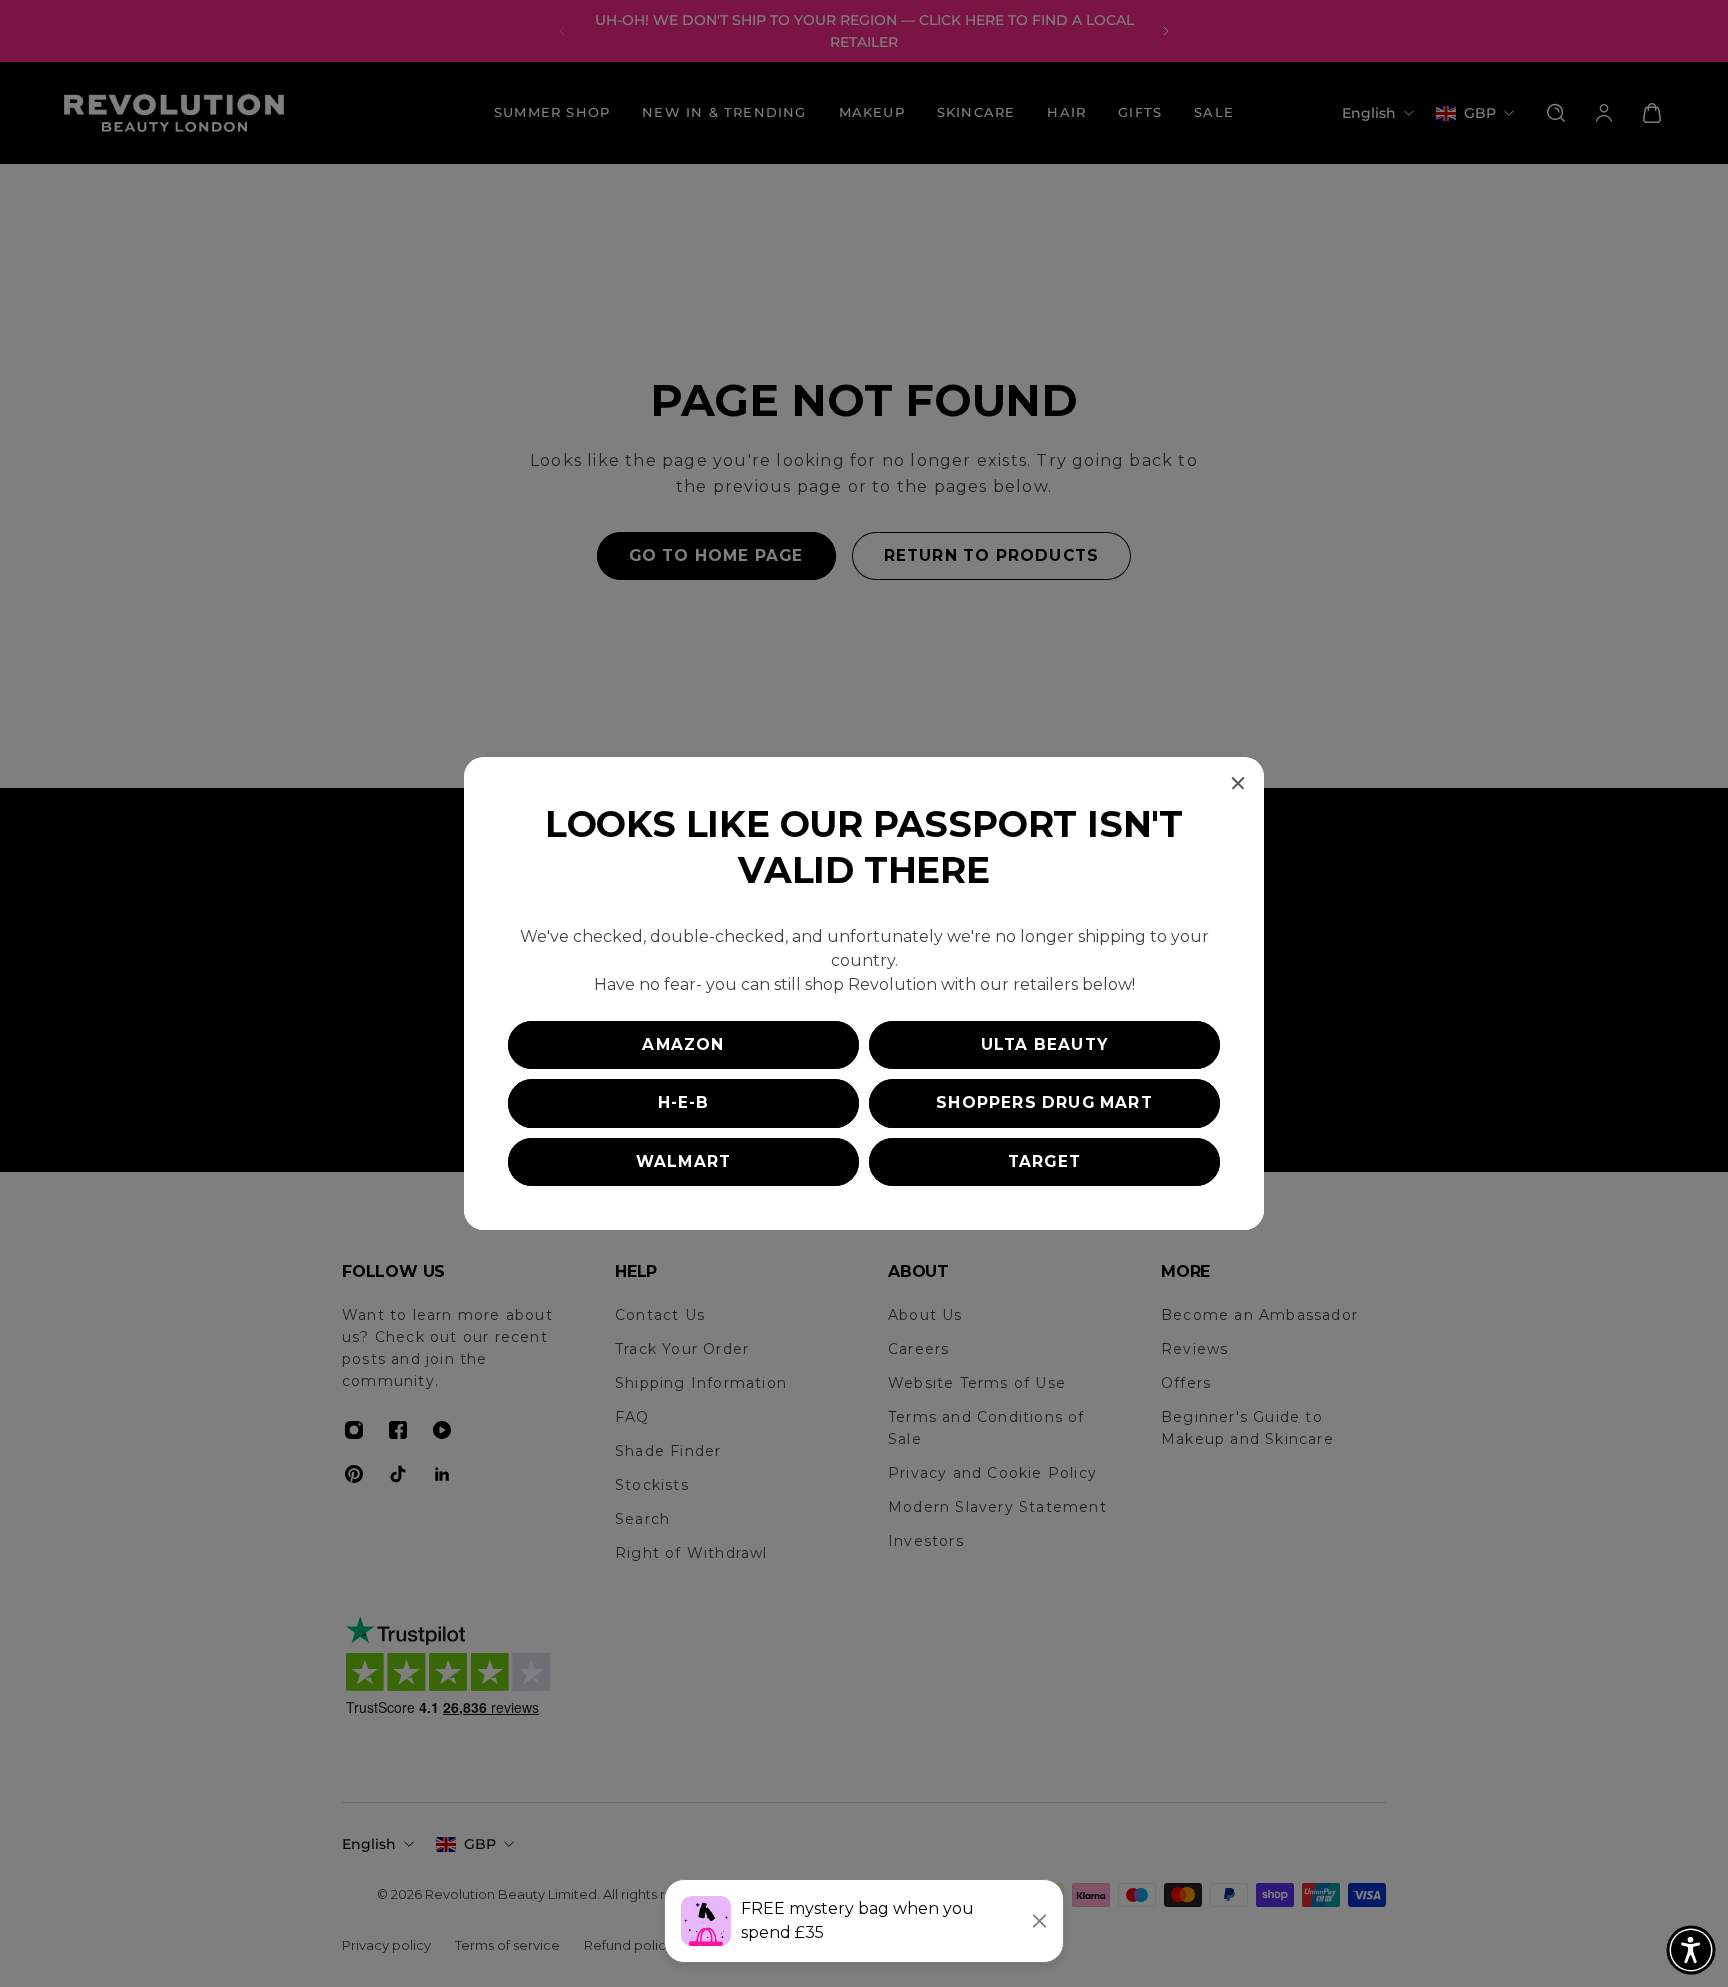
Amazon (683, 1044)
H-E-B (684, 1102)
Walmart (683, 1161)
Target (1044, 1161)
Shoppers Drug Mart (1044, 1102)
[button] (1691, 1950)
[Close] (1238, 783)
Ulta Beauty (1044, 1044)
